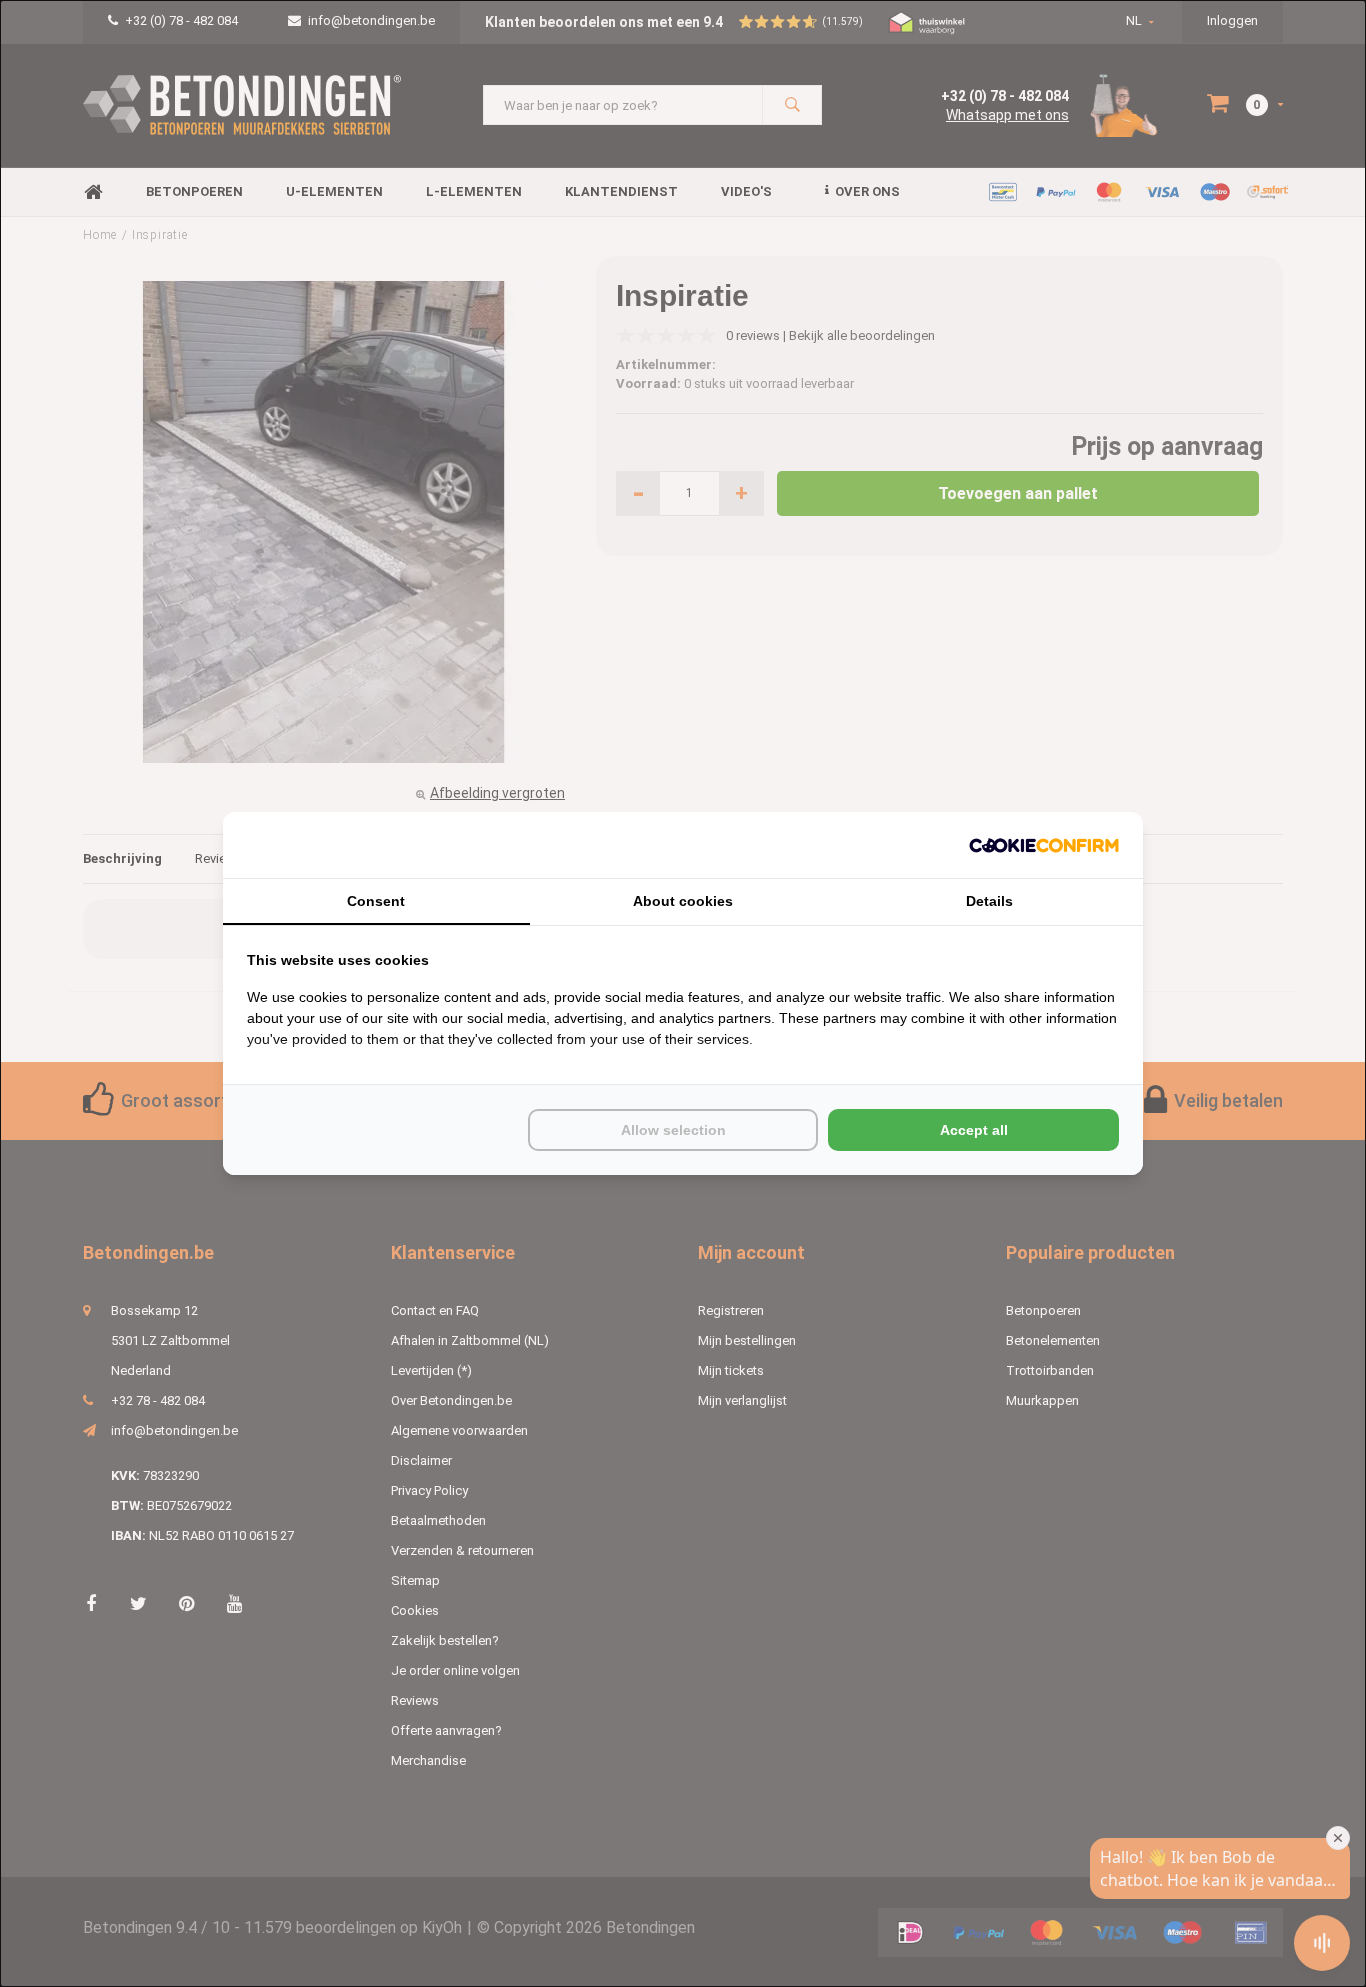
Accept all (974, 1130)
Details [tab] (989, 901)
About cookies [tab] (683, 901)
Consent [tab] (376, 901)
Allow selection (673, 1130)
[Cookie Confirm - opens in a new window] (1044, 845)
